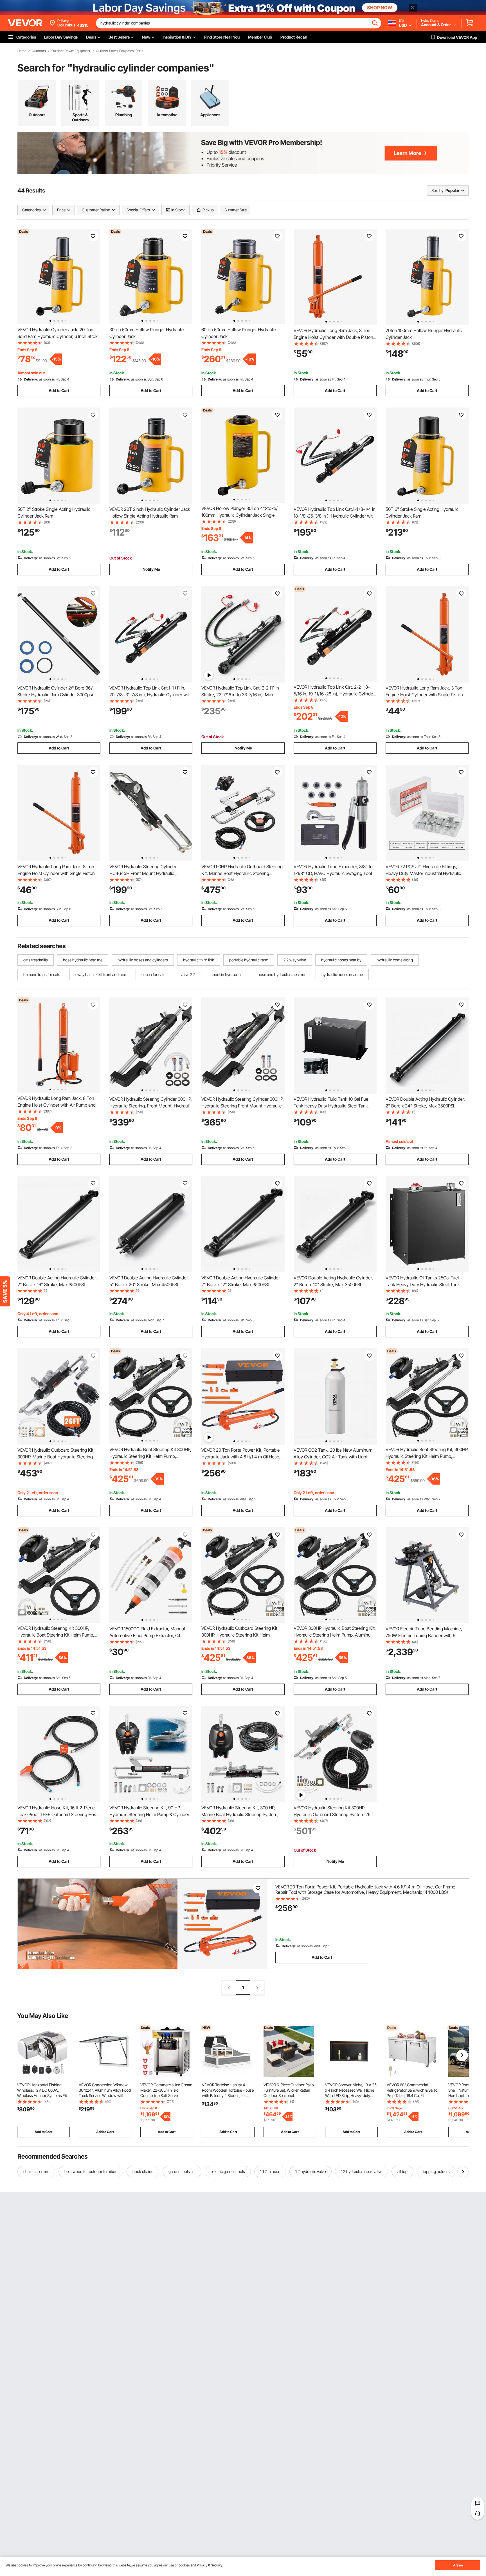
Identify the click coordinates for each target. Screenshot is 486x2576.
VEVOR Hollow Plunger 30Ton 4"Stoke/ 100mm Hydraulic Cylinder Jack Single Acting (239, 515)
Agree (458, 2565)
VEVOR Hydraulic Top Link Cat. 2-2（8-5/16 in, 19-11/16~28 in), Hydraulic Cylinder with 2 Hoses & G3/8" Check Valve (334, 694)
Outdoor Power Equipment (71, 51)
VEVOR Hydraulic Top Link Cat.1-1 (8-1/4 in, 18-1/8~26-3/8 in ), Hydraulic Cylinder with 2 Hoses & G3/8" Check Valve (335, 516)
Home (22, 51)
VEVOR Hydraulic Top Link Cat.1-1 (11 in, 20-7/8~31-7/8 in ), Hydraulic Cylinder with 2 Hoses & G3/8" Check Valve (150, 695)
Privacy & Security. (210, 2565)
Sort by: (438, 190)
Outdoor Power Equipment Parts (120, 51)
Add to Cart (59, 390)
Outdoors (39, 51)
